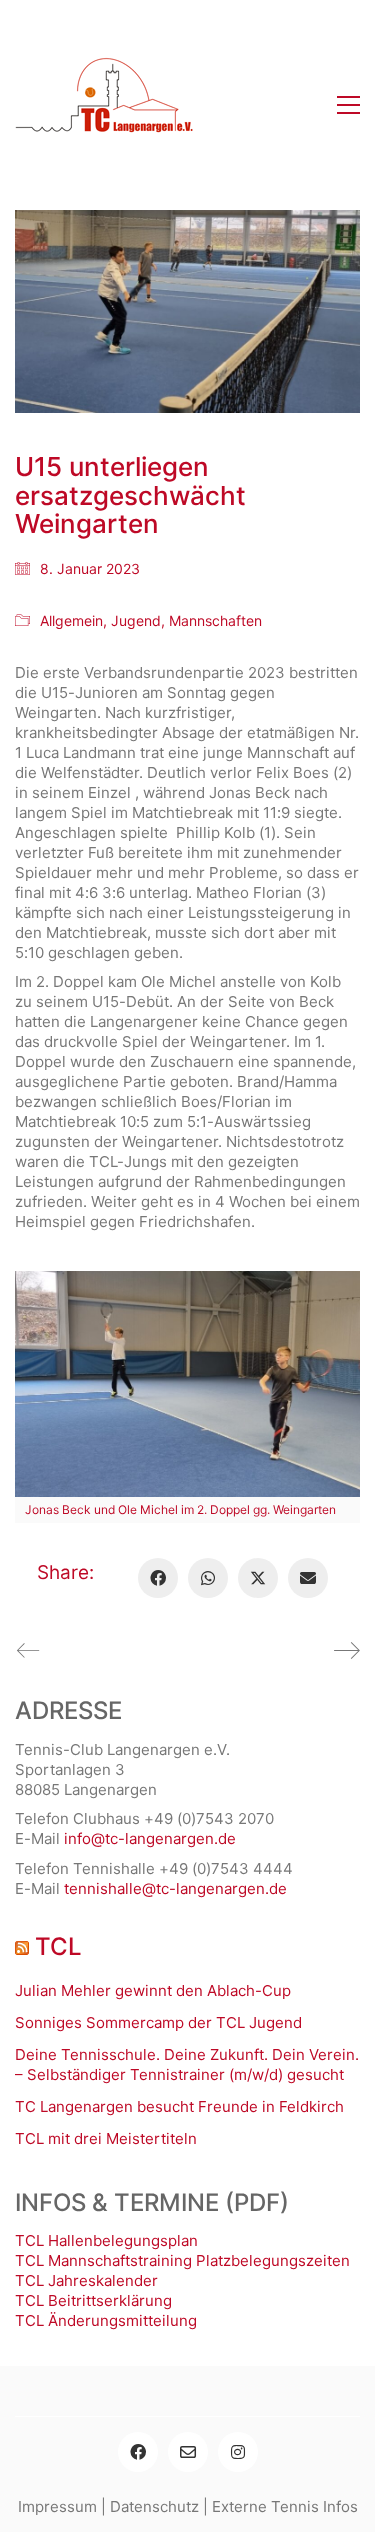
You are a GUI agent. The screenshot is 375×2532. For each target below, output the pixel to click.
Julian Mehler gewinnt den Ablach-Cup (153, 1990)
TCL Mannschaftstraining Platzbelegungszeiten (182, 2260)
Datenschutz (154, 2506)
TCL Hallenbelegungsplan (106, 2240)
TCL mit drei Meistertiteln (106, 2138)
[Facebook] (158, 1578)
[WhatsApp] (208, 1578)
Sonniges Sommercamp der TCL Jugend (158, 2022)
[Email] (308, 1578)
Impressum (57, 2506)
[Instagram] (238, 2452)
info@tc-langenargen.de (150, 1838)
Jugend (136, 620)
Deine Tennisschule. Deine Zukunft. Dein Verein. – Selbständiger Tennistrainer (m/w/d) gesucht (187, 2064)
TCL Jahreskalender (86, 2280)
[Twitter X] (258, 1578)
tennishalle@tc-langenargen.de (175, 1888)
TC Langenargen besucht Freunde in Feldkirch (179, 2106)
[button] (348, 105)
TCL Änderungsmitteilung (106, 2320)
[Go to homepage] (105, 105)
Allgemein (71, 620)
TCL (58, 1947)
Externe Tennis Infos (285, 2506)
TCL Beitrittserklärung (93, 2300)
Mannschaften (215, 620)
